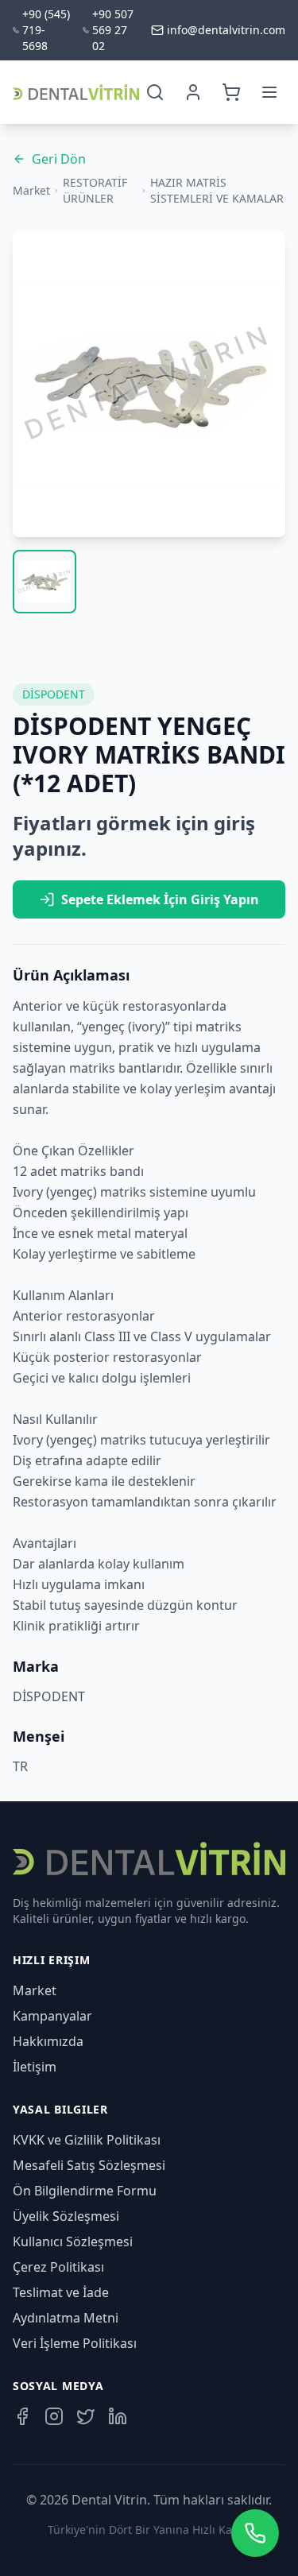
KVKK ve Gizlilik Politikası (87, 2140)
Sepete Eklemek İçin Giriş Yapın (160, 899)
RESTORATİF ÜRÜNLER (95, 190)
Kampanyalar (52, 2016)
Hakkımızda (48, 2041)
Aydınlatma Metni (66, 2318)
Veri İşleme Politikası (75, 2343)
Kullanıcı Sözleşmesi (73, 2241)
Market (31, 190)
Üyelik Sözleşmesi (66, 2216)
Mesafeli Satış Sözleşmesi (89, 2165)
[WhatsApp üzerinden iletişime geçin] (255, 2533)
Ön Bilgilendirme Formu (85, 2191)
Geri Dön (59, 159)
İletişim (35, 2067)
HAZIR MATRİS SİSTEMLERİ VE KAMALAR (217, 190)
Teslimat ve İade (61, 2292)
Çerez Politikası (58, 2267)
